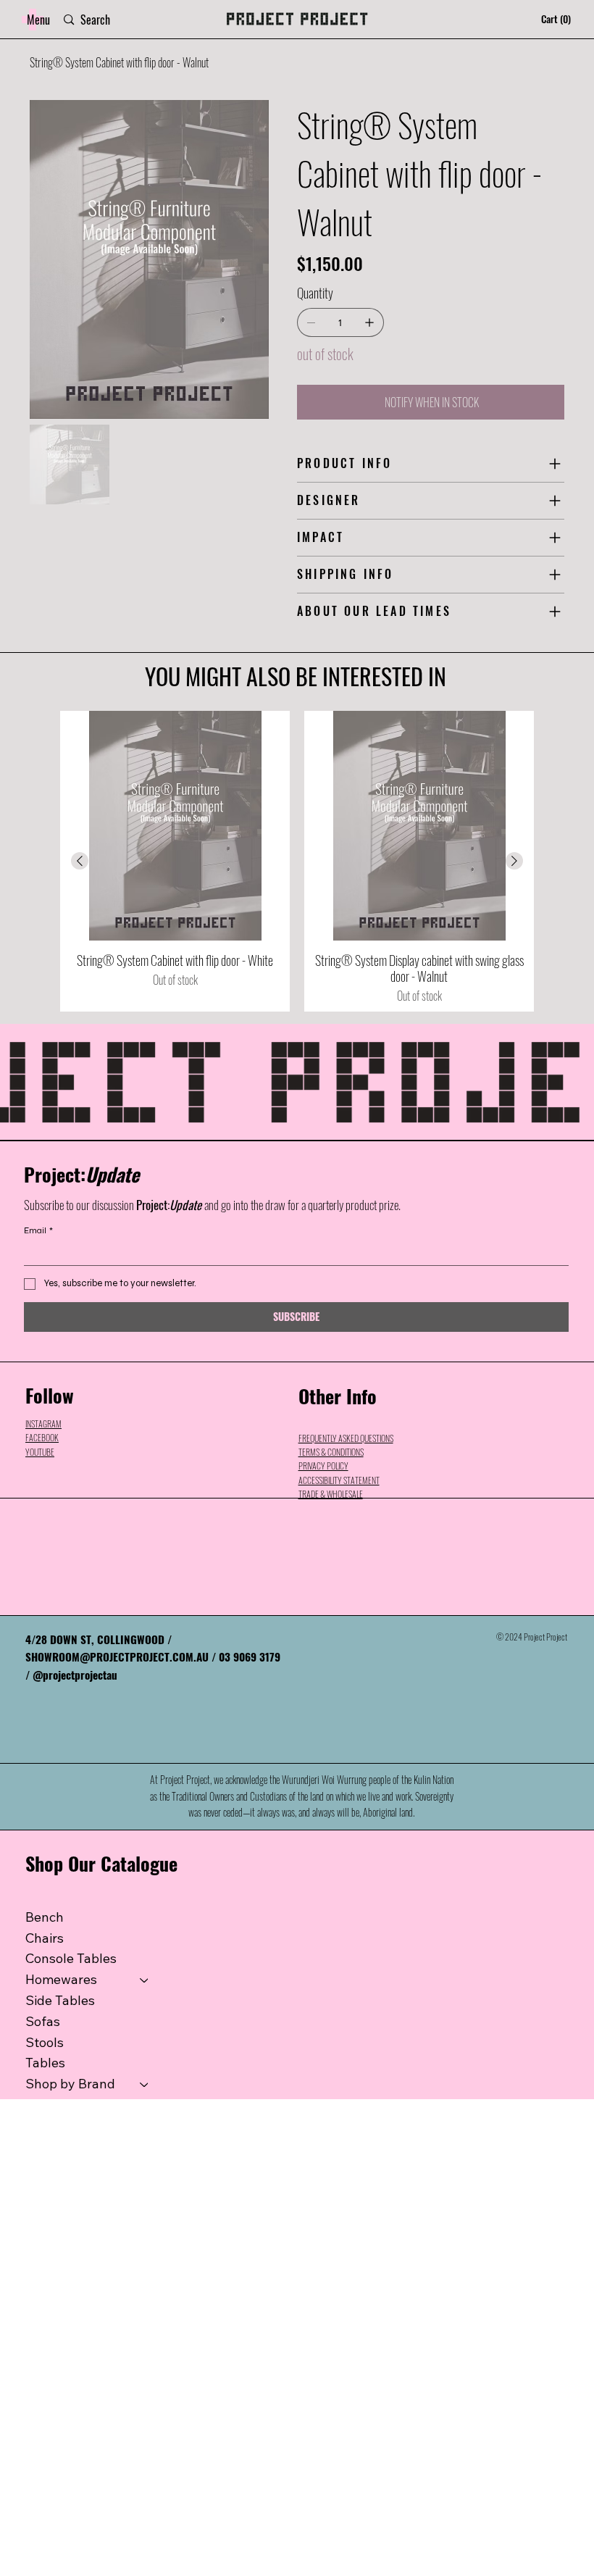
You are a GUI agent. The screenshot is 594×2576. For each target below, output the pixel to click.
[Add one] (369, 322)
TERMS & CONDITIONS (331, 1452)
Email (38, 1230)
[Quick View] (175, 826)
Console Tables (71, 1958)
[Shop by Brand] (145, 2084)
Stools (45, 2042)
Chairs (45, 1938)
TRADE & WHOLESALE (331, 1494)
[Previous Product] (80, 861)
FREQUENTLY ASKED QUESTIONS (346, 1438)
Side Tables (60, 2000)
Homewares (61, 1979)
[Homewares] (145, 1980)
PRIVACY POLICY (323, 1466)
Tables (45, 2063)
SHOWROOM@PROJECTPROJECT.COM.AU (117, 1656)
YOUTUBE (40, 1452)
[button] (38, 20)
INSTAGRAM (43, 1424)
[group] (297, 861)
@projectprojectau (75, 1675)
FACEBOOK (42, 1437)
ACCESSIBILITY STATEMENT (339, 1480)
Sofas (43, 2021)
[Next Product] (514, 861)
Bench (45, 1917)
